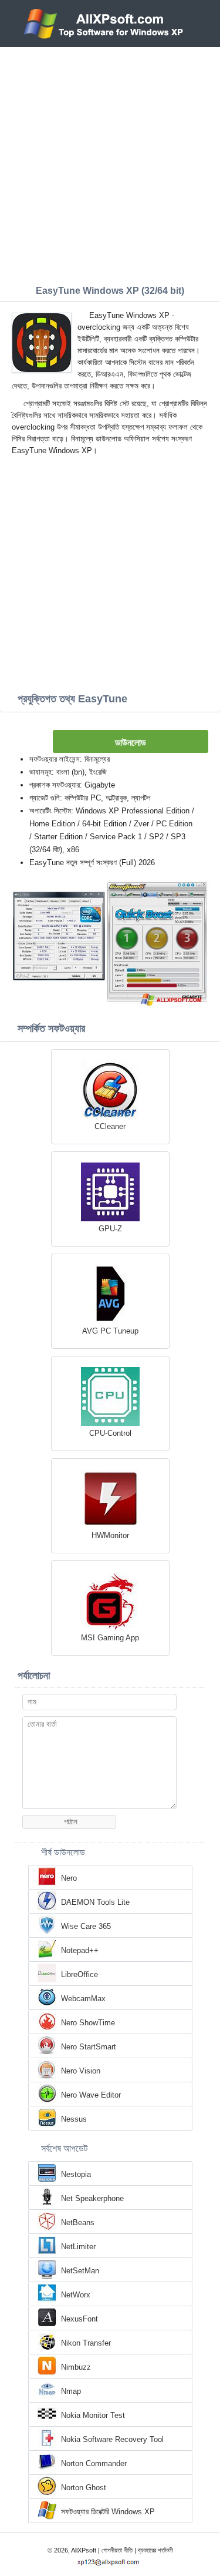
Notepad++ (80, 1950)
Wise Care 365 (86, 1926)
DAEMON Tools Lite (95, 1902)
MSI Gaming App (110, 1638)
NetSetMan (80, 2271)
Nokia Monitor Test (93, 2415)
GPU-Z (110, 1229)
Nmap (71, 2391)
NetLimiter (78, 2247)
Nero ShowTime (88, 2023)
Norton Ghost (84, 2488)
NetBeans (78, 2222)
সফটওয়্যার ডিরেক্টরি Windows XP (108, 2512)
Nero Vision (81, 2071)
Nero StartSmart (89, 2047)
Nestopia (76, 2174)
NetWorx (76, 2295)
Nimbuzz (76, 2367)
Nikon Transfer (86, 2343)
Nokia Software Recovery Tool (112, 2439)
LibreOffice (79, 1974)
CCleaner (110, 1126)
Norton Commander (94, 2463)
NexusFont (79, 2319)
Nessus (74, 2119)
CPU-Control (110, 1433)
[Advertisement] (110, 163)
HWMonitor (110, 1535)
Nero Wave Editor (91, 2095)
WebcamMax (83, 1999)
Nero (69, 1878)
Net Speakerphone (92, 2198)
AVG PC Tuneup (110, 1331)
